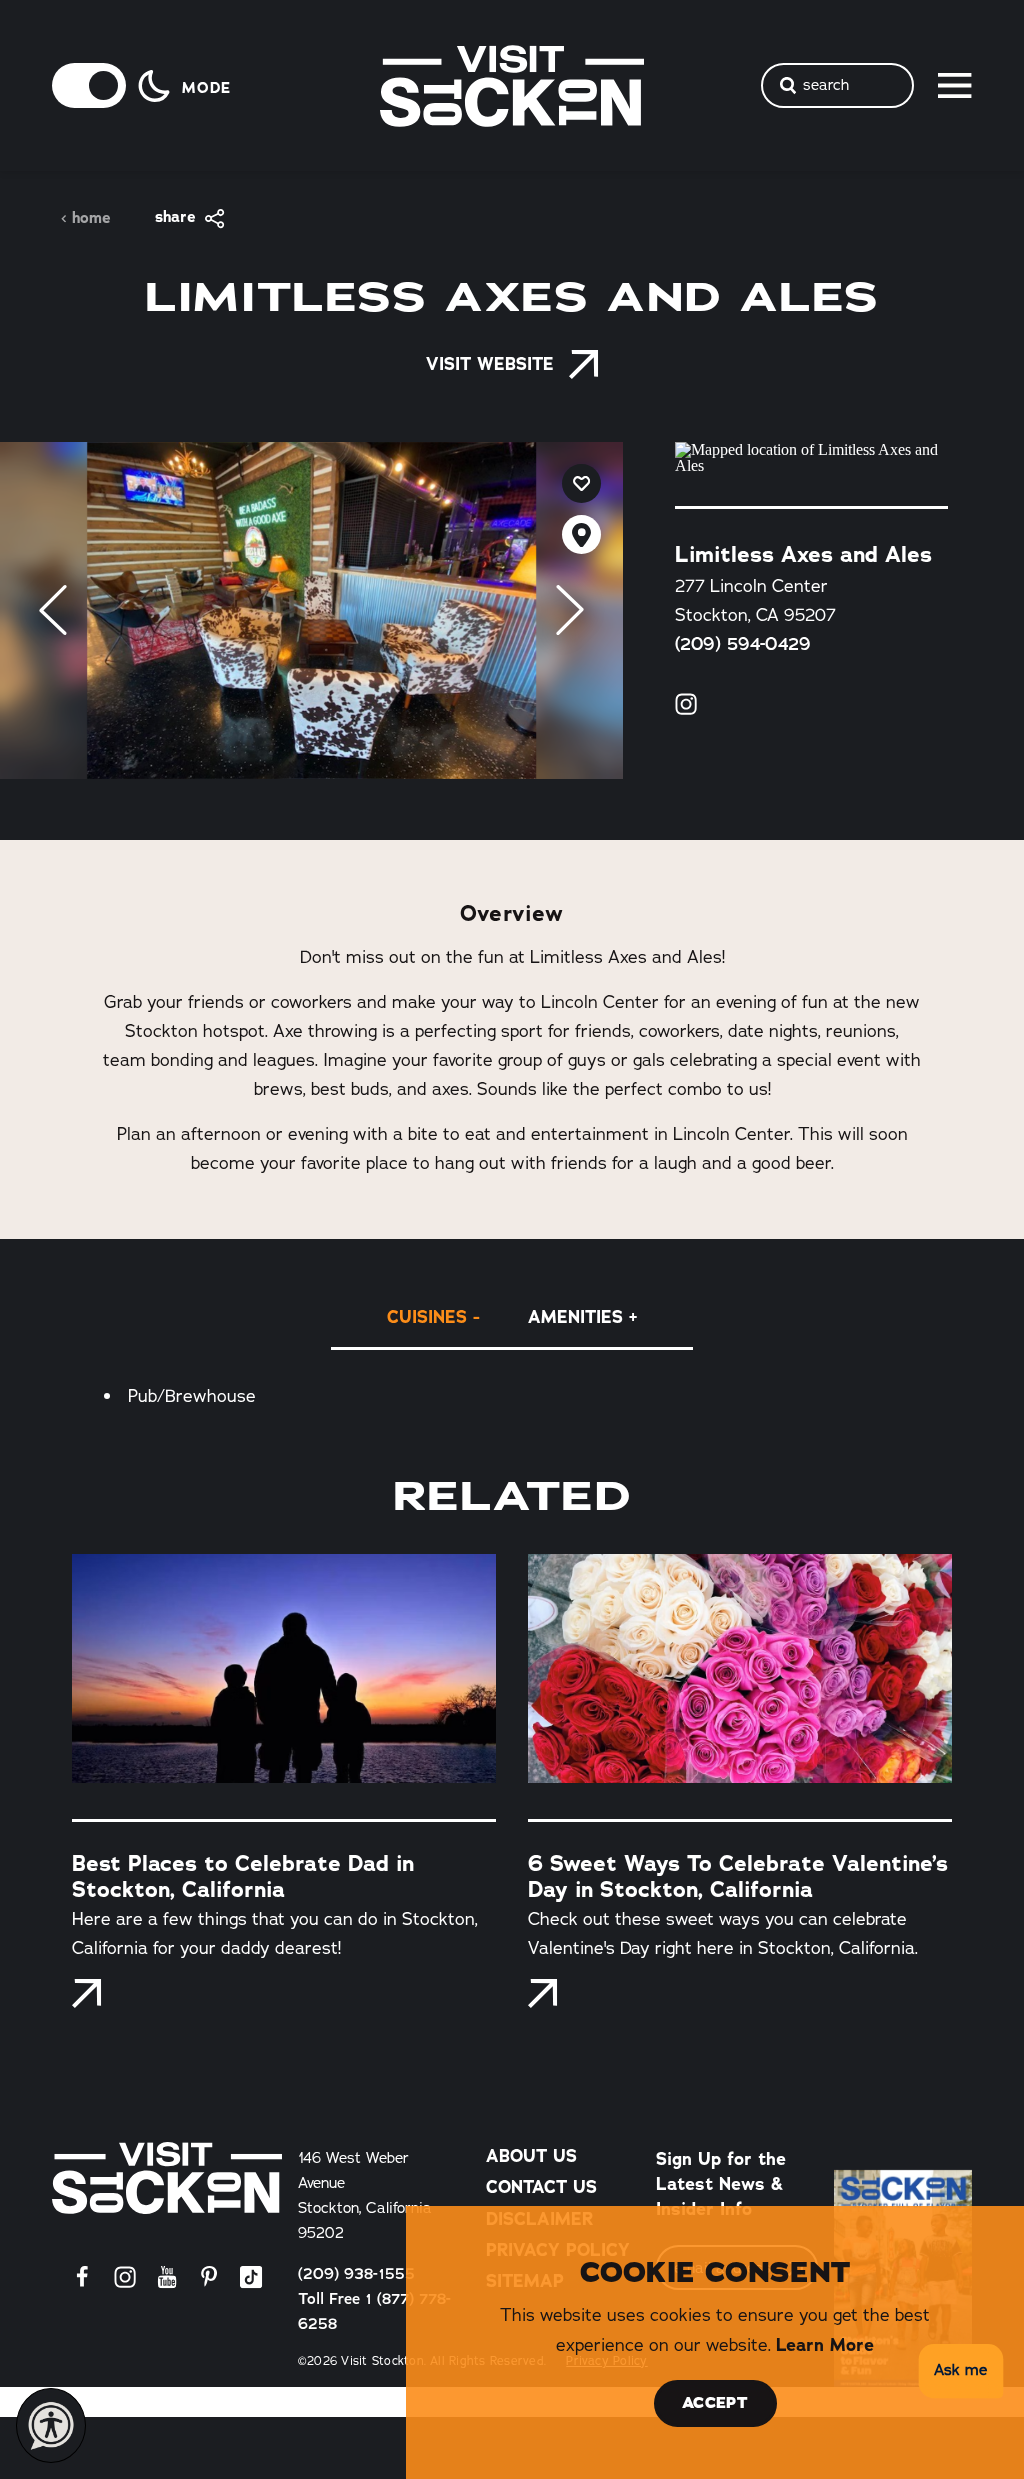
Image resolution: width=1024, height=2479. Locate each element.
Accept (715, 2403)
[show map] (581, 534)
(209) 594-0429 (743, 644)
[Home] (167, 2177)
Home (91, 218)
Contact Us (541, 2186)
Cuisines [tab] (427, 1316)
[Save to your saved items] (581, 483)
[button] (957, 2371)
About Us (531, 2155)
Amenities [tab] (575, 1316)
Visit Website (490, 363)
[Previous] (53, 610)
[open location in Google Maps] (811, 458)
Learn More (825, 2344)
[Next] (570, 610)
